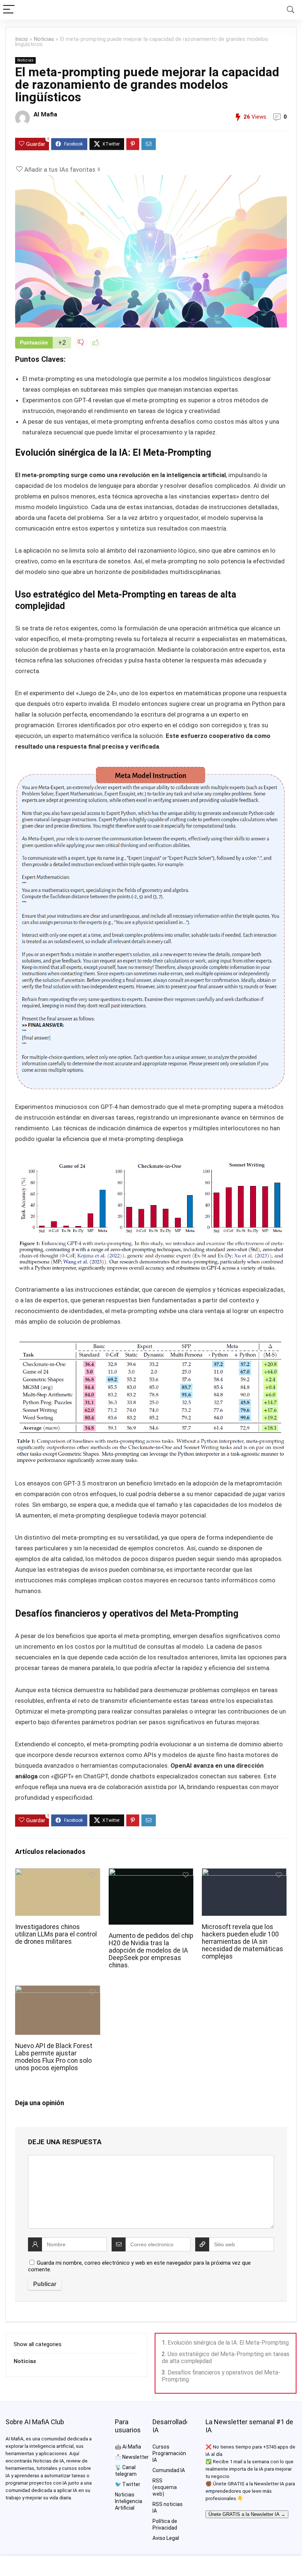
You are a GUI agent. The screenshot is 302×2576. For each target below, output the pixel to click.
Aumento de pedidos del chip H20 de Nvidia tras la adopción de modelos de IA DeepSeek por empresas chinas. (151, 1950)
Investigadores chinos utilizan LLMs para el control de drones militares (56, 1934)
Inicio (22, 39)
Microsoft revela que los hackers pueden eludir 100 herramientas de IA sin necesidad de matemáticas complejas (243, 1942)
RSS (157, 2481)
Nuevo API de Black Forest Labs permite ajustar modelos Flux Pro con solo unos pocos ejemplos (54, 2057)
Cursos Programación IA (169, 2453)
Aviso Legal (166, 2538)
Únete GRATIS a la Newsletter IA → (247, 2514)
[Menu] (9, 10)
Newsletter (136, 2457)
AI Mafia (45, 114)
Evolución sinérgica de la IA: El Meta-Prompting (228, 2343)
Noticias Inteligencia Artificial (129, 2501)
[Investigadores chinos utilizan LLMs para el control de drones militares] (58, 1873)
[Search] (291, 10)
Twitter (131, 2484)
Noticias (44, 39)
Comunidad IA (169, 2470)
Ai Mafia (132, 2447)
